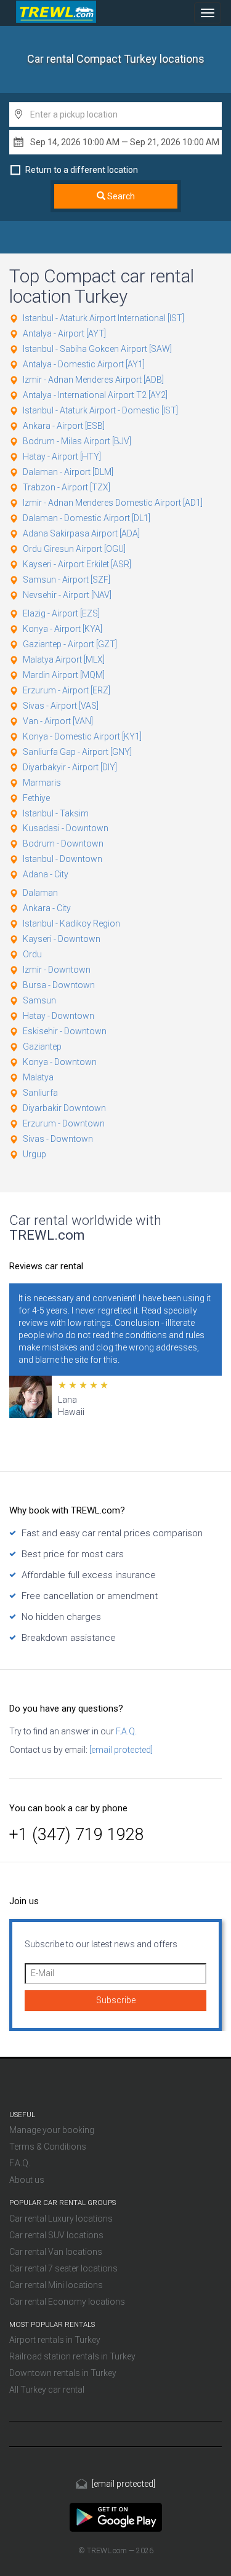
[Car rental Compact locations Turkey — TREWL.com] (116, 2516)
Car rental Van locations (56, 2252)
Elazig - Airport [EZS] (61, 613)
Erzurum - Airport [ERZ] (67, 690)
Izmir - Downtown (57, 970)
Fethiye (36, 798)
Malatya (38, 1077)
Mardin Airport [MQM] (64, 675)
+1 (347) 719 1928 (77, 1835)
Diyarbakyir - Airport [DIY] (70, 767)
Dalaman (40, 893)
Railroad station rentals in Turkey (72, 2356)
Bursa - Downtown (59, 985)
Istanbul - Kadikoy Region (71, 923)
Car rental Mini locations (56, 2285)
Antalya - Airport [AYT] (64, 333)
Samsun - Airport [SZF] (67, 580)
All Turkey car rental (47, 2390)
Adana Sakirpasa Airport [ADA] (81, 533)
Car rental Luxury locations (61, 2219)
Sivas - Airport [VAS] (61, 706)
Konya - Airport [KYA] (63, 629)
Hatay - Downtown (59, 1016)
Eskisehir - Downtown (65, 1031)
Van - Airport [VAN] (58, 721)
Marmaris (42, 783)
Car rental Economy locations (67, 2302)
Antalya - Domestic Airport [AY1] (84, 364)
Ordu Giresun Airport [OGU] (74, 549)
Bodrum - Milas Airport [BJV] (77, 441)
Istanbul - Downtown (63, 859)
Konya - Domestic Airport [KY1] (82, 736)
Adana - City (46, 874)
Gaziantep (42, 1047)
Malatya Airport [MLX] (64, 660)
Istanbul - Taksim (56, 813)
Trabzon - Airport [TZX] (67, 487)
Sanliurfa (40, 1093)
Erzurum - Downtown (64, 1123)
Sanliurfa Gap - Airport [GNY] (77, 752)
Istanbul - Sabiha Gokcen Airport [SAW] (97, 349)
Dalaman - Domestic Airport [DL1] (87, 518)
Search (120, 196)
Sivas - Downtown (58, 1139)
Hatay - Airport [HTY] (62, 457)
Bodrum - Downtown (63, 843)
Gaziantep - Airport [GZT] (70, 644)
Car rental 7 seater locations (63, 2268)
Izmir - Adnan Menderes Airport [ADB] (93, 380)
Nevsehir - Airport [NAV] (67, 595)
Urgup (34, 1154)
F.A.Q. (125, 1731)
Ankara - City (47, 908)
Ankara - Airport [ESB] (64, 426)
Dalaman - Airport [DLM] (68, 472)
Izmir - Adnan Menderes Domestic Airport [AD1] (113, 503)
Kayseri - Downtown (62, 939)
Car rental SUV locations (56, 2235)
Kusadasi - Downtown (66, 828)
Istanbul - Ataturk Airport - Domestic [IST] (100, 410)
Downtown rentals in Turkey (63, 2373)
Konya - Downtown (60, 1062)
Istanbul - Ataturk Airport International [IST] (103, 318)
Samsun (39, 1000)
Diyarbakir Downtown (64, 1108)
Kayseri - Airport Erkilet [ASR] (77, 564)
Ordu (32, 954)
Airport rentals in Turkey (55, 2340)
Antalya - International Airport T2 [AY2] (95, 395)
